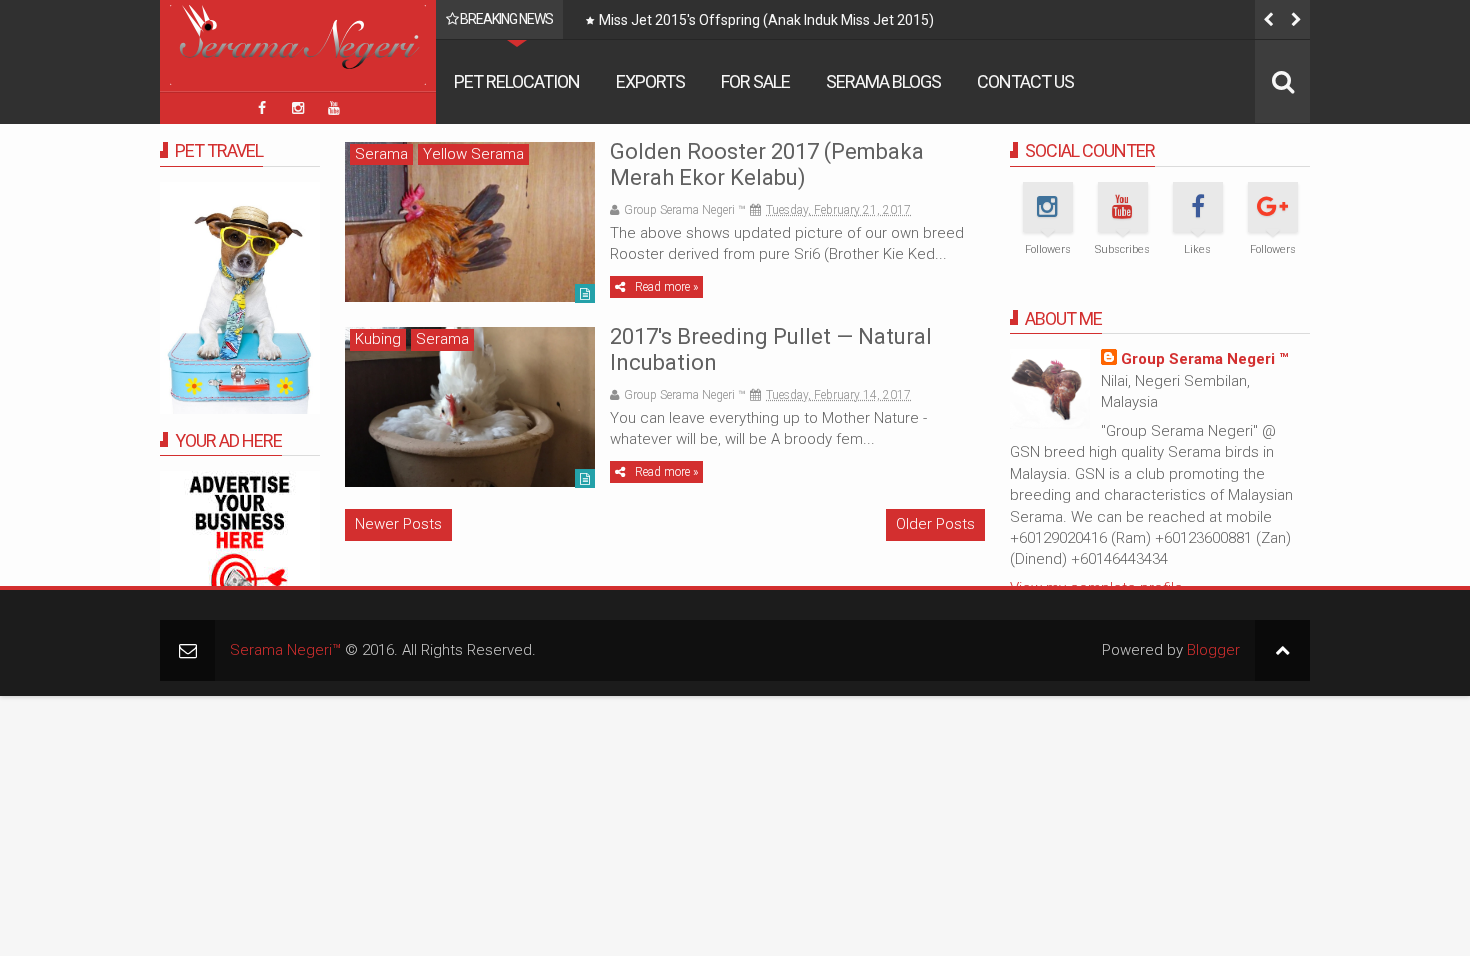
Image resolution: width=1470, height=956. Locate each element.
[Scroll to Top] (1282, 650)
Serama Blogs (883, 81)
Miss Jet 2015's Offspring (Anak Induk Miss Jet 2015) (766, 20)
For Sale (755, 81)
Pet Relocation (517, 81)
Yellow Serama (473, 154)
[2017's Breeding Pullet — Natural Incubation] (470, 407)
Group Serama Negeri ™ (1204, 359)
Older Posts (935, 524)
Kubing (378, 339)
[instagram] (298, 108)
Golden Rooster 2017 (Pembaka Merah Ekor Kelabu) (767, 164)
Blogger (1213, 650)
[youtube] (334, 108)
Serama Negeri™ (285, 650)
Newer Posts (398, 524)
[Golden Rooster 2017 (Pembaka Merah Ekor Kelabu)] (470, 222)
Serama (381, 154)
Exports (650, 81)
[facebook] (262, 108)
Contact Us (1025, 81)
